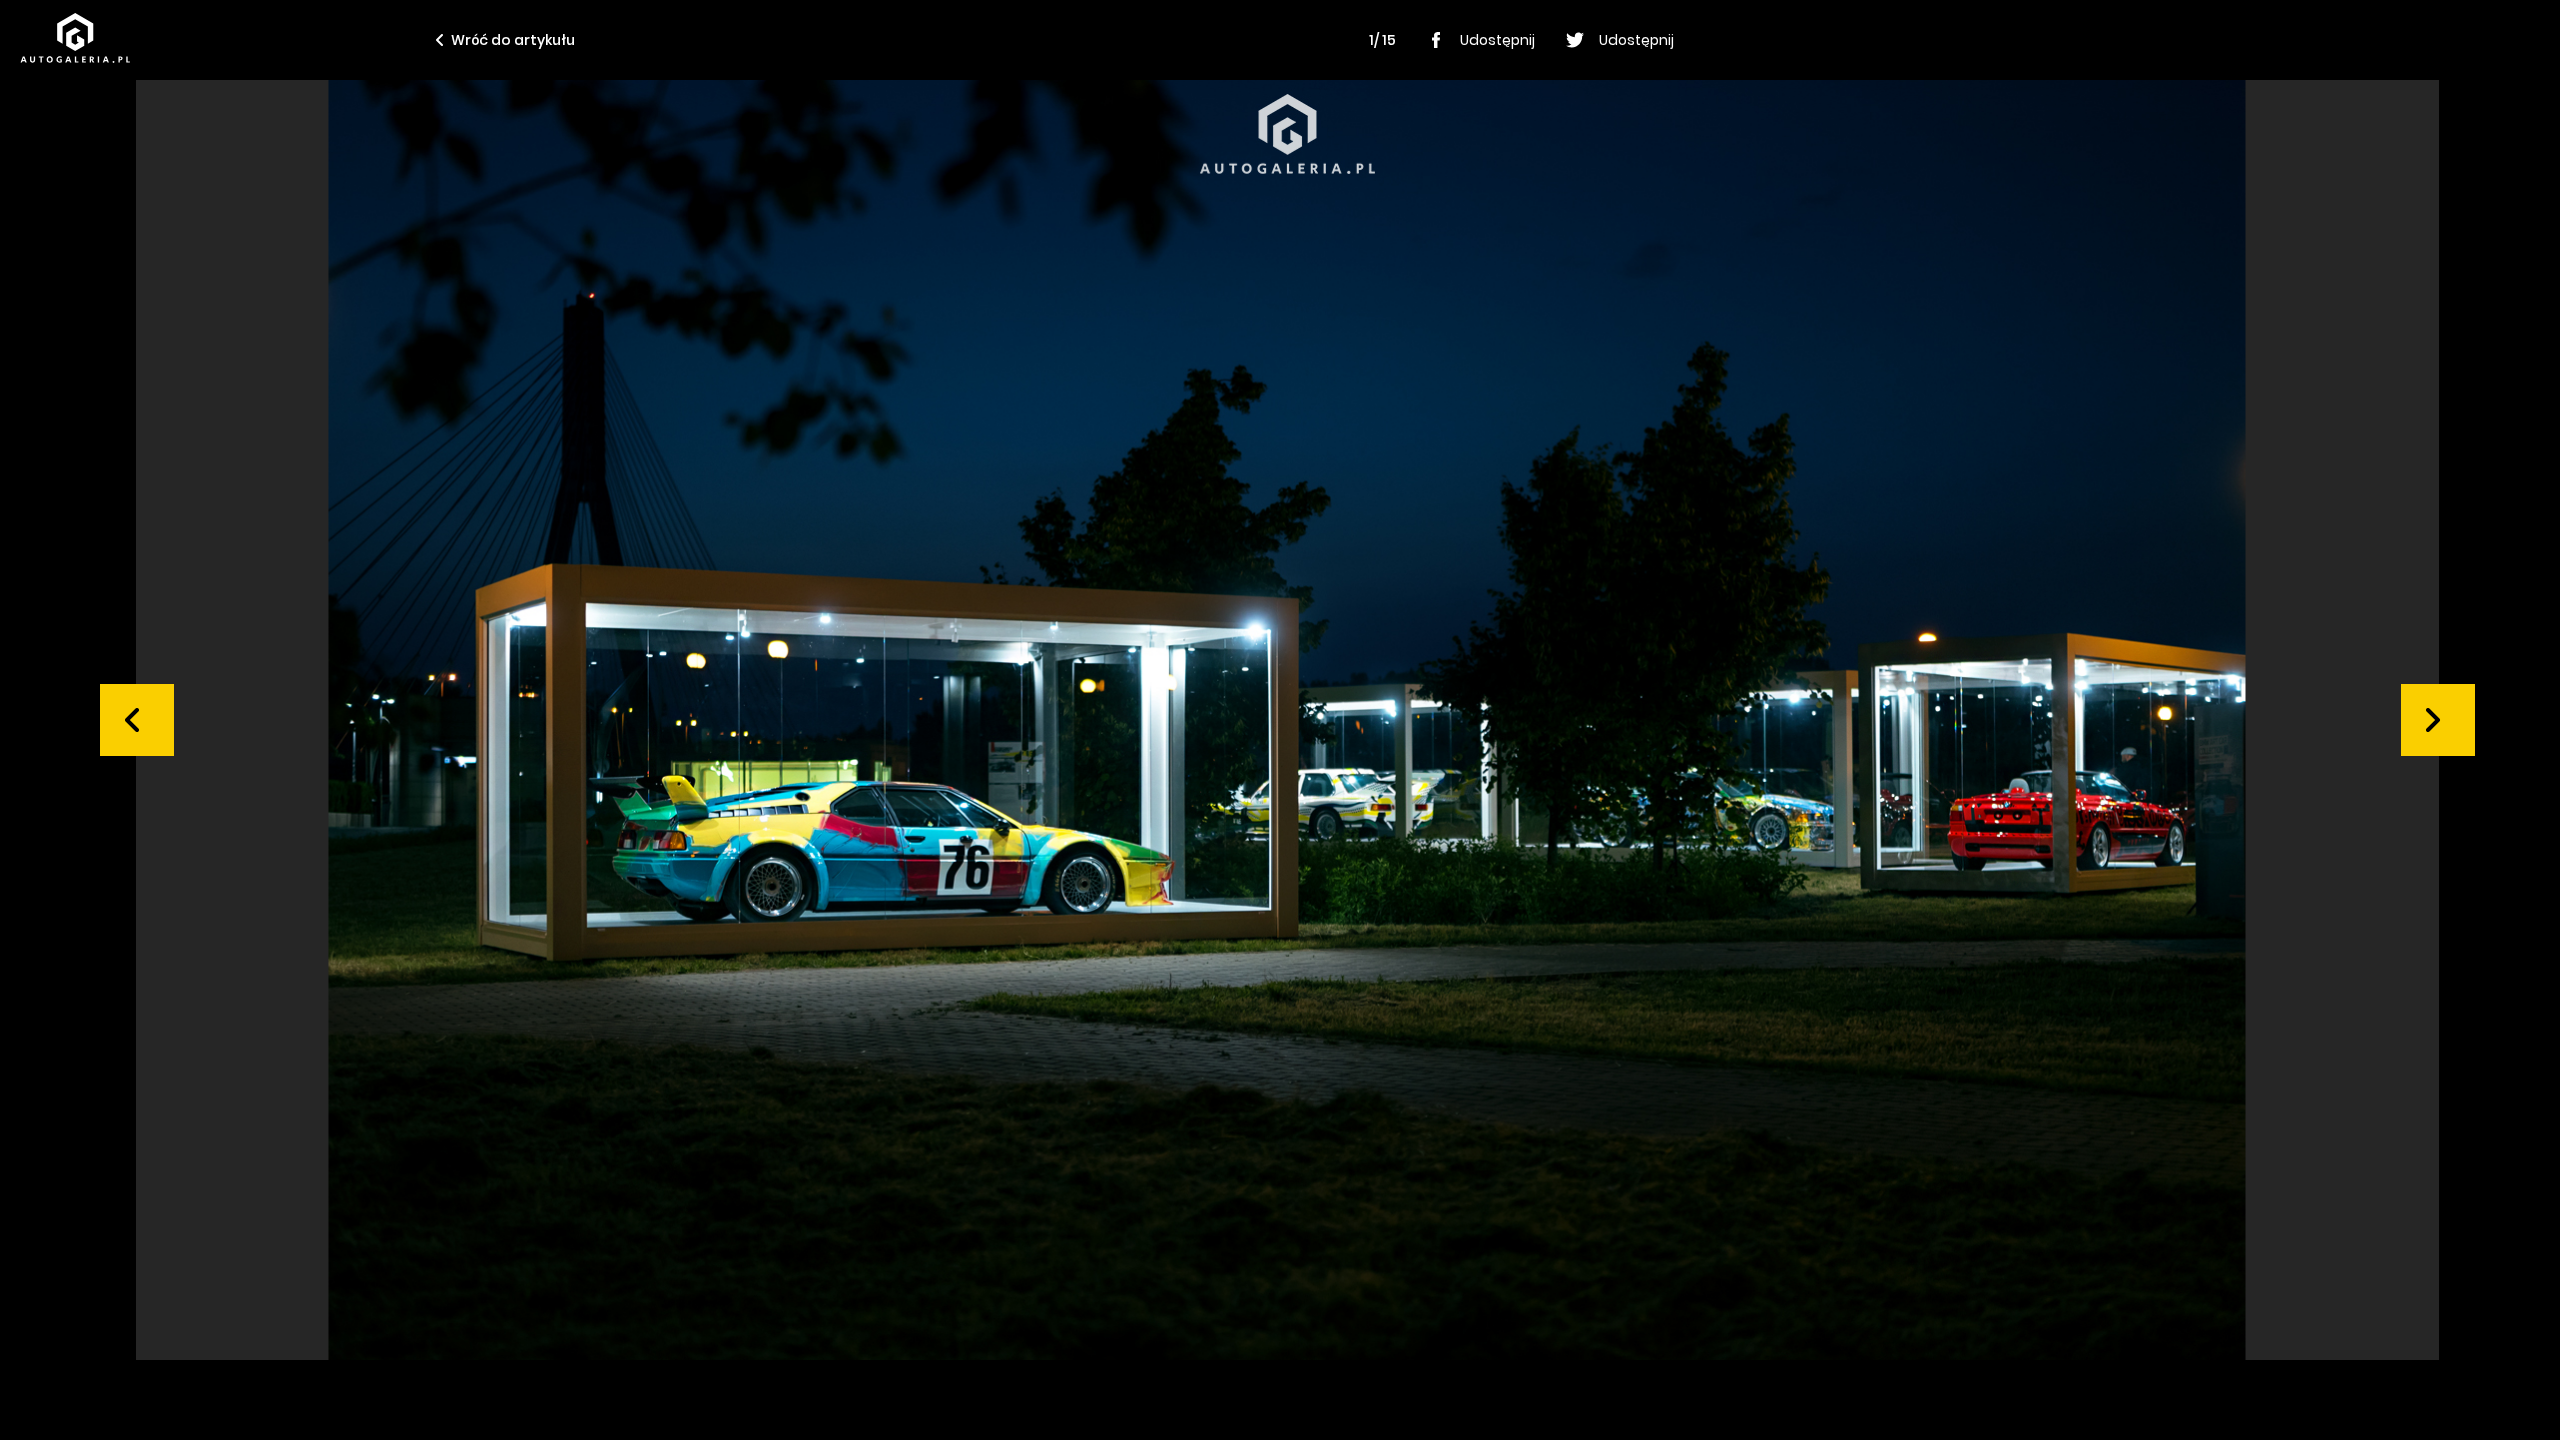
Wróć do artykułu (513, 40)
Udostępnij (1497, 40)
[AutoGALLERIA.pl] (75, 38)
